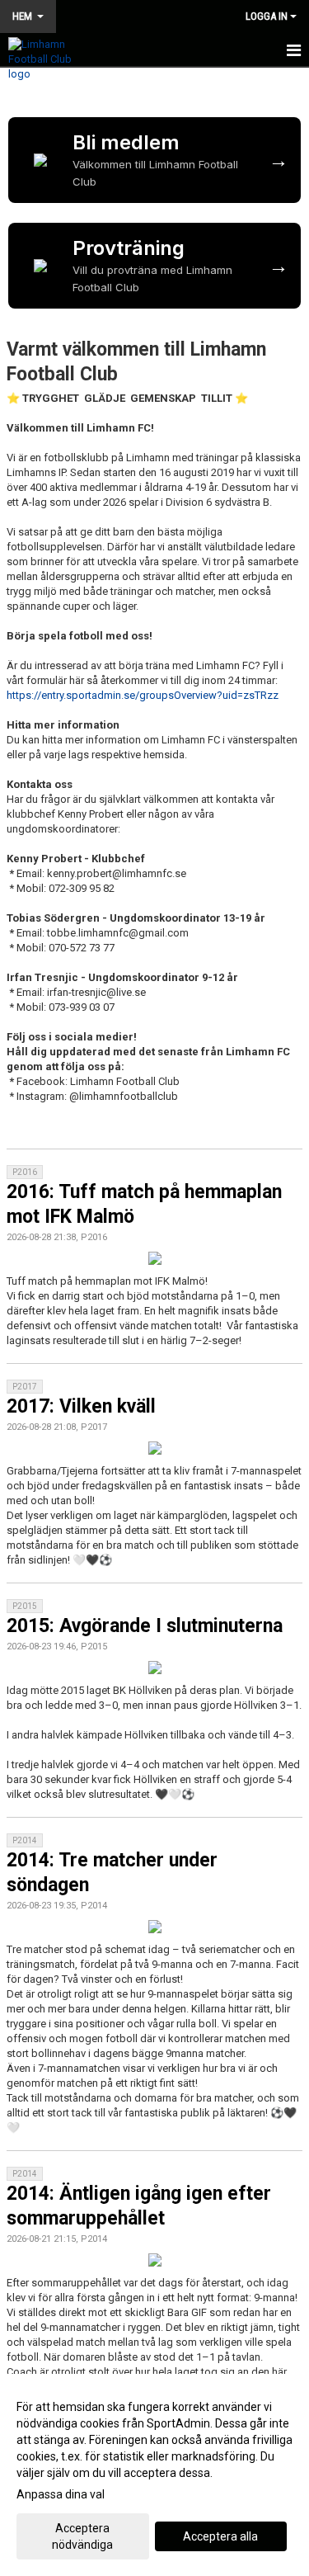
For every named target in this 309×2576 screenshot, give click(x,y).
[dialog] (154, 2475)
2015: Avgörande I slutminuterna (145, 1626)
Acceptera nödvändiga (82, 2536)
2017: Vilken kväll (81, 1406)
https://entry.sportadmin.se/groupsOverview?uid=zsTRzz (143, 695)
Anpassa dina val (61, 2494)
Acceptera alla (220, 2536)
